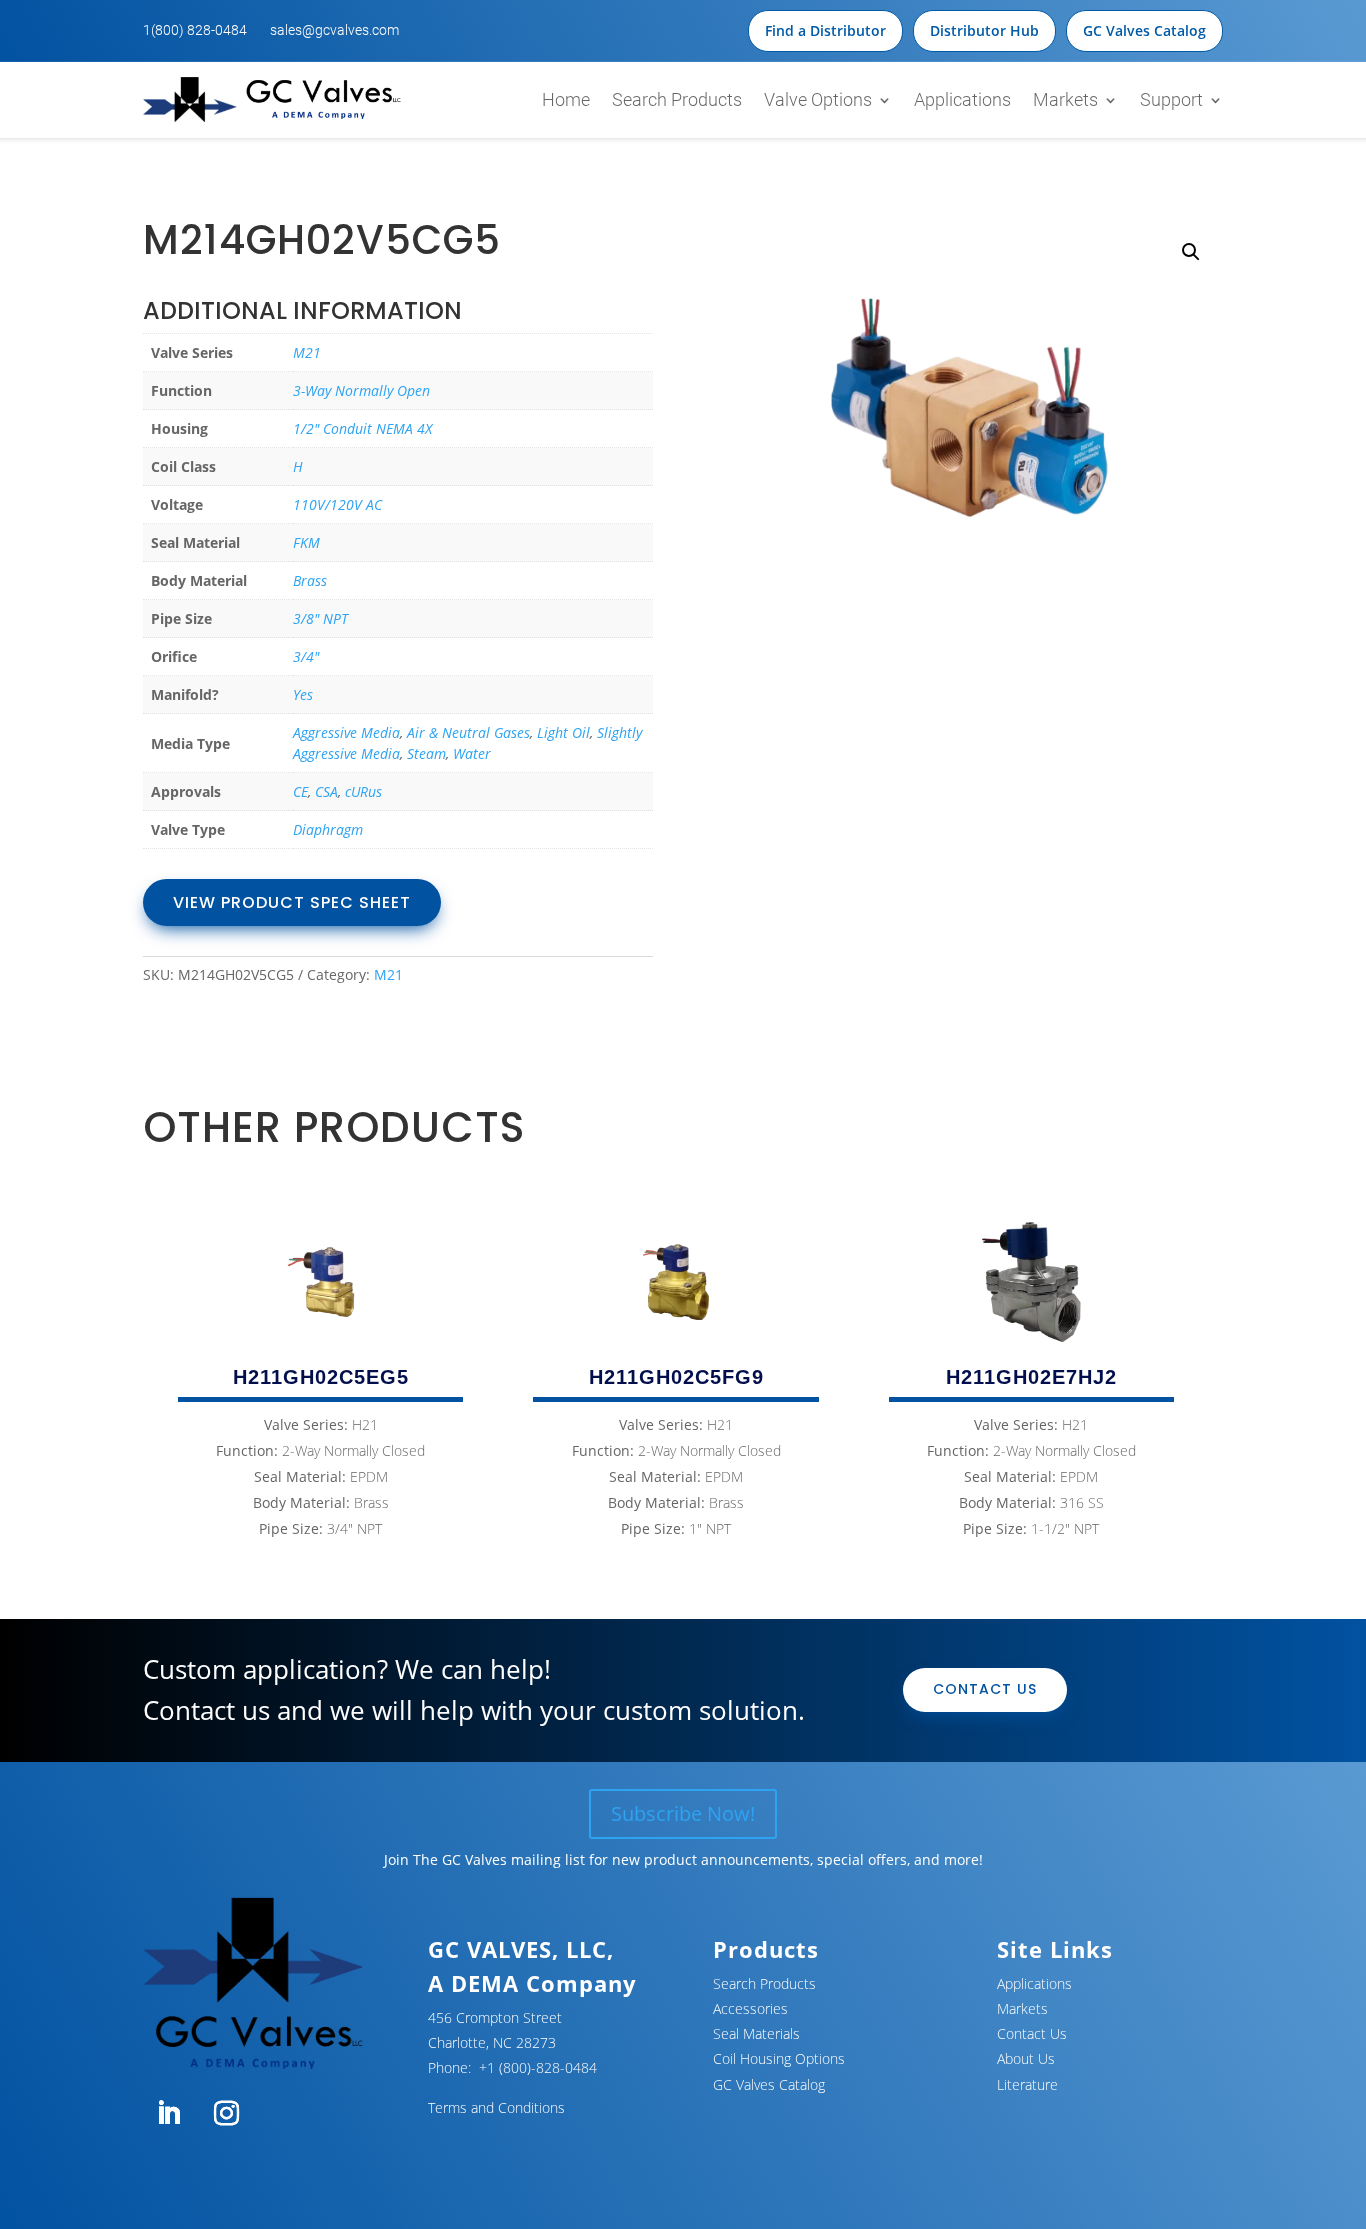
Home (566, 99)
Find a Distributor (825, 30)
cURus (363, 791)
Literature (1027, 2084)
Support (1171, 99)
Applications (962, 99)
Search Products (677, 99)
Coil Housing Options (779, 2058)
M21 (307, 352)
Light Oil (563, 732)
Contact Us (985, 1689)
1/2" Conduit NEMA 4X (362, 428)
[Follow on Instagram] (226, 2114)
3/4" (306, 656)
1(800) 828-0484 (195, 30)
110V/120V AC (337, 504)
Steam (426, 753)
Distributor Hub (984, 30)
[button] (1191, 252)
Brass (310, 580)
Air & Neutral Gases (468, 732)
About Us (1026, 2058)
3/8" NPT (320, 618)
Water (472, 753)
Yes (303, 694)
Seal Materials (756, 2033)
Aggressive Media (346, 732)
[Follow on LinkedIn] (168, 2114)
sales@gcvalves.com (334, 30)
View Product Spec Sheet (292, 902)
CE (300, 791)
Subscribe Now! (683, 1813)
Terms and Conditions (496, 2107)
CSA (326, 791)
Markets (1065, 99)
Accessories (750, 2008)
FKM (306, 542)
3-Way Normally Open (361, 390)
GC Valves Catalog (1144, 30)
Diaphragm (328, 829)
